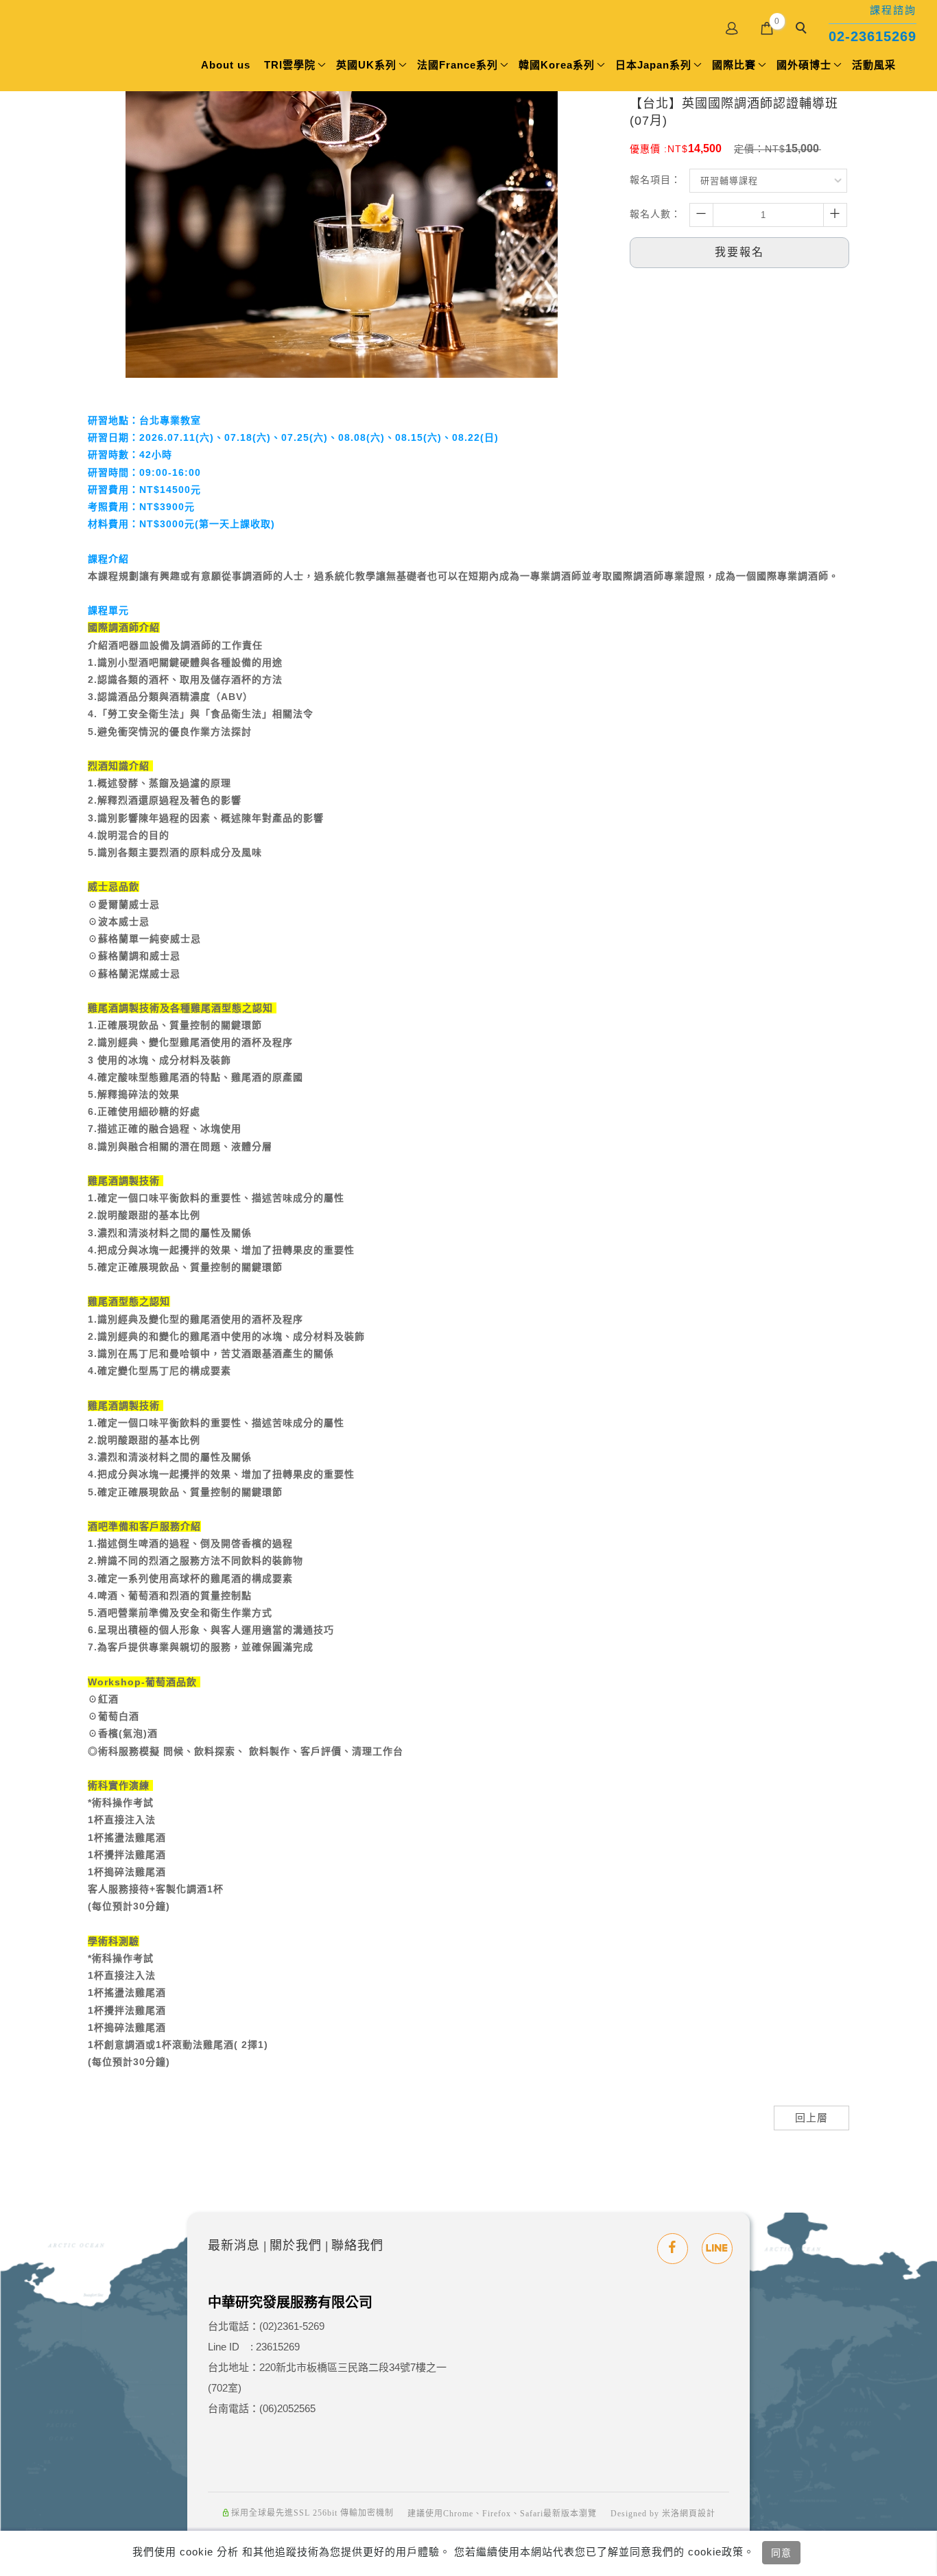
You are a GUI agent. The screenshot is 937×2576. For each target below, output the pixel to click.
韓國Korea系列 (557, 65)
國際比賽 (734, 65)
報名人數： (655, 214)
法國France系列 (458, 65)
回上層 (811, 2118)
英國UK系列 (366, 65)
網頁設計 (698, 2514)
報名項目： (655, 180)
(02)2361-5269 (292, 2326)
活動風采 (874, 65)
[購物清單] (767, 27)
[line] (717, 2249)
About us (226, 65)
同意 (781, 2553)
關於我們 (296, 2246)
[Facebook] (673, 2249)
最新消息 (234, 2246)
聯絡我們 (357, 2246)
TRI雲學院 (290, 65)
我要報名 (739, 252)
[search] (803, 29)
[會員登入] (732, 27)
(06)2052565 (287, 2408)
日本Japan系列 (653, 65)
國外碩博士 (804, 65)
